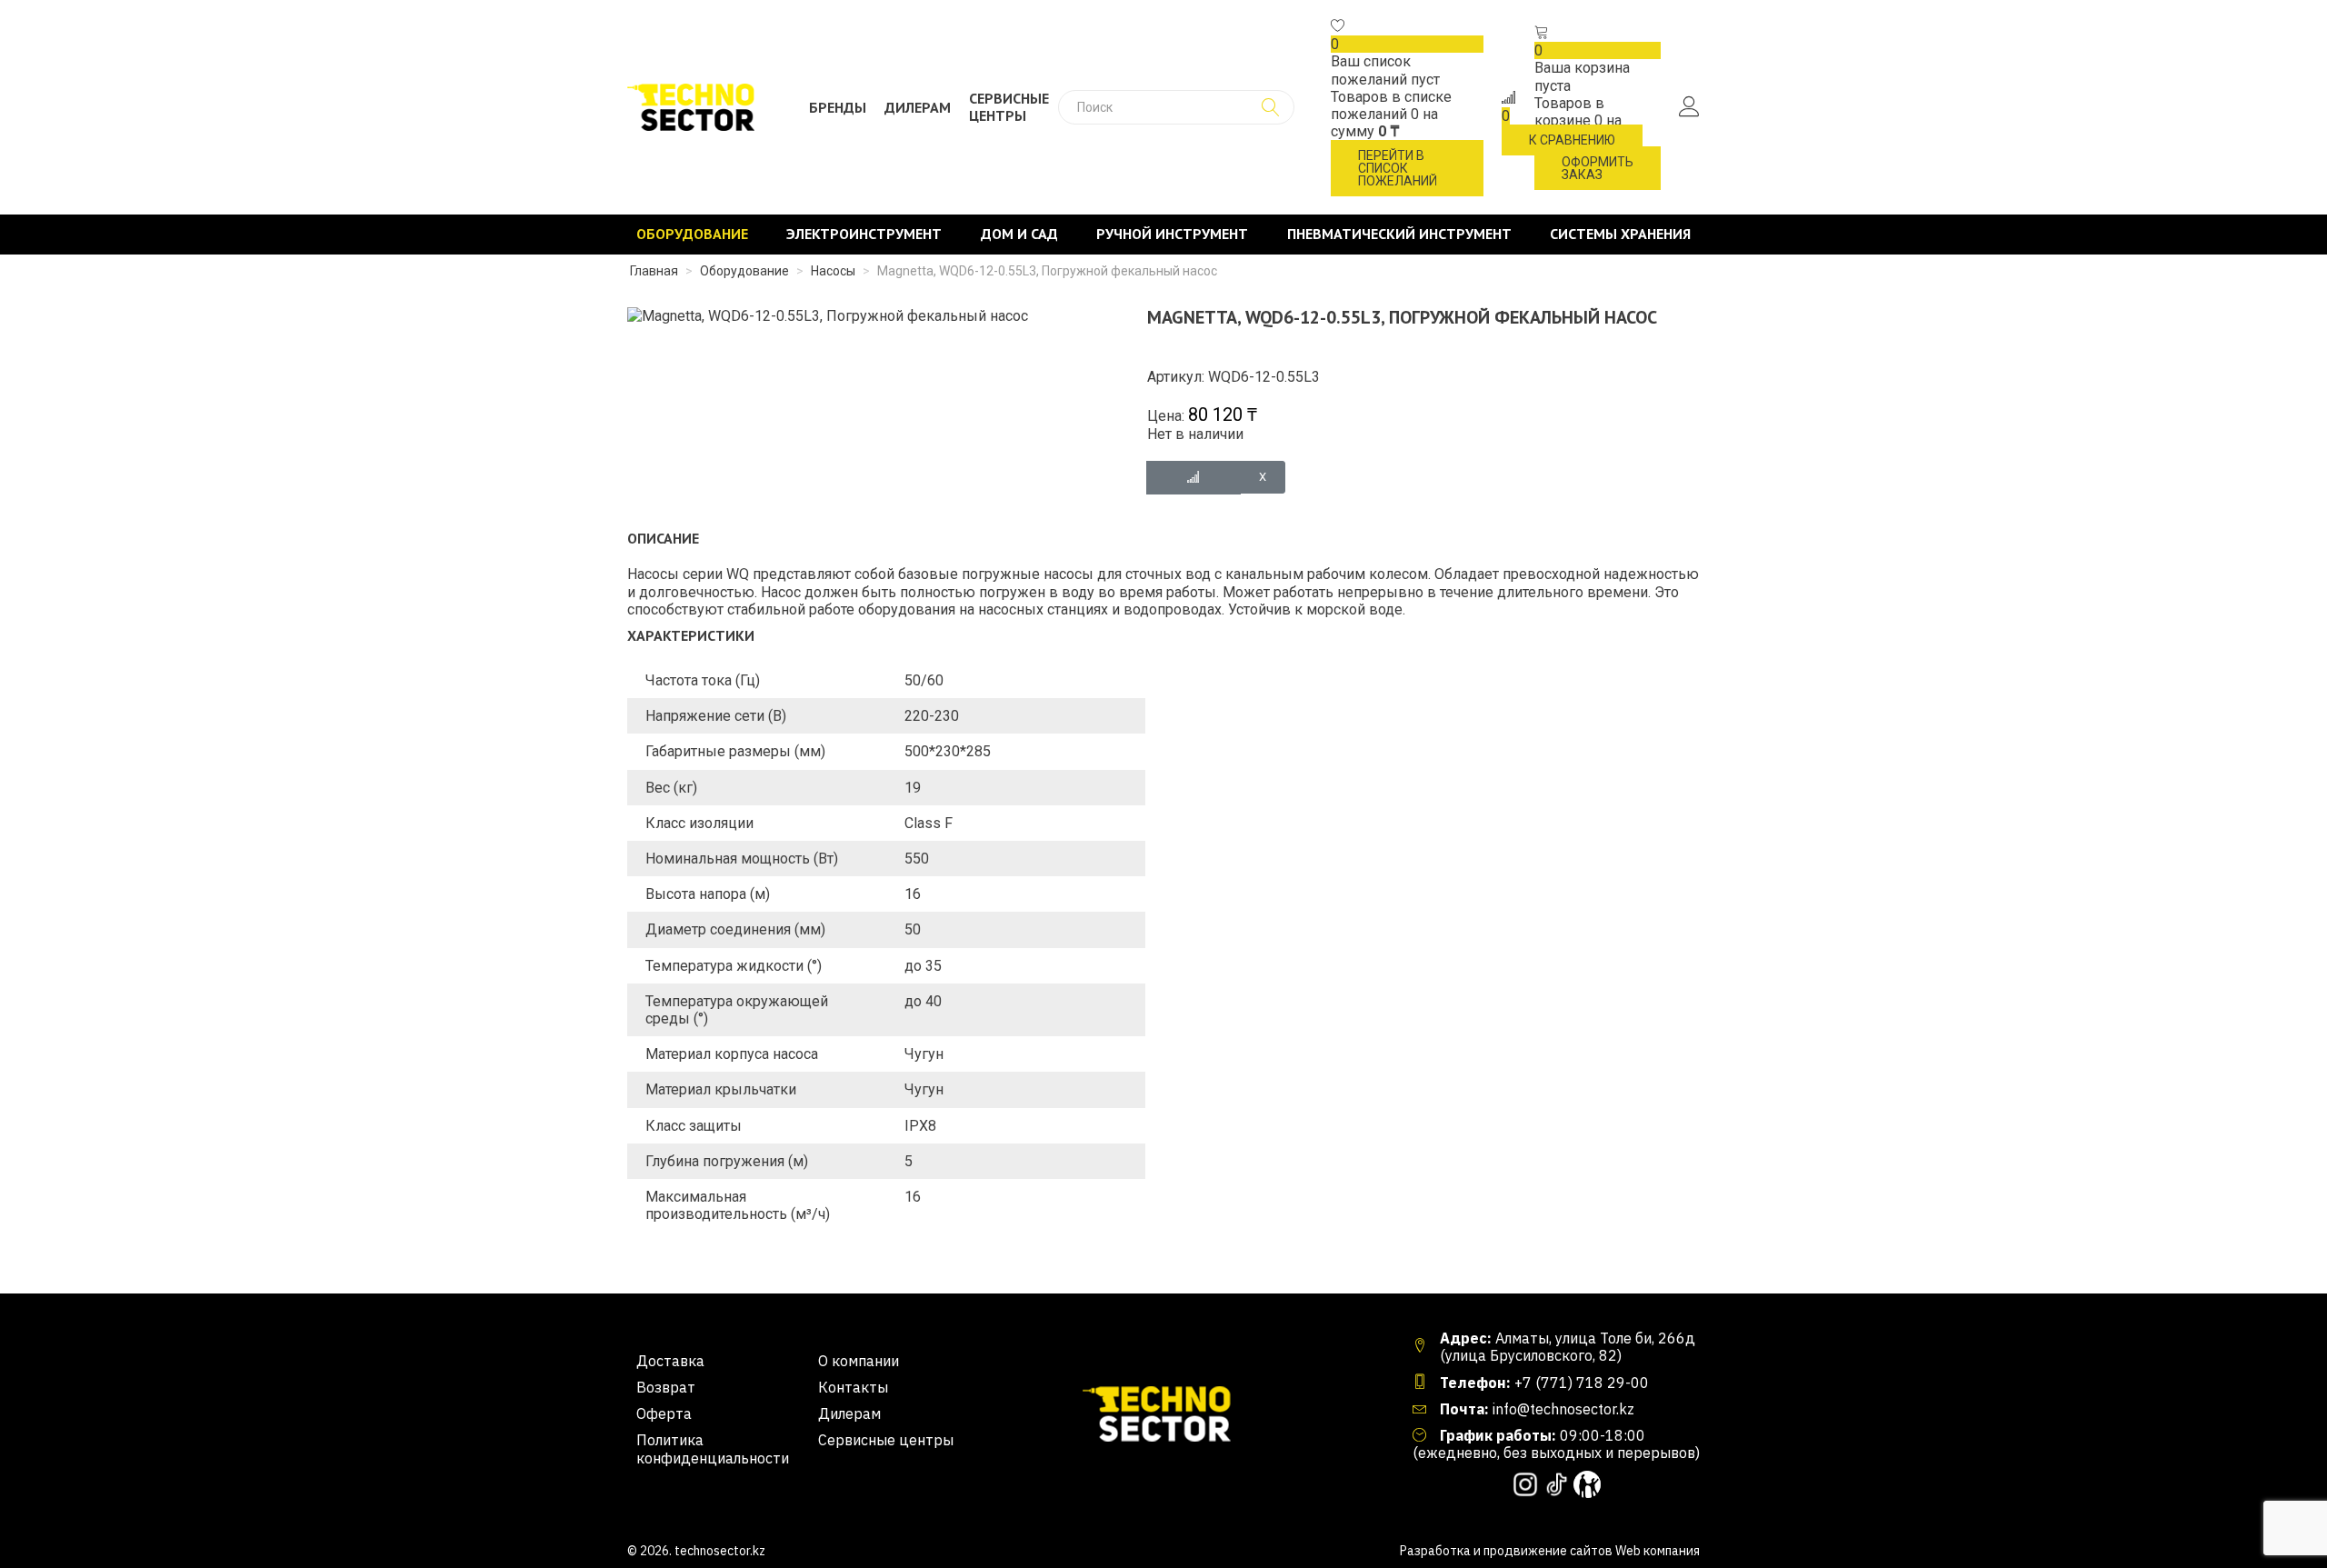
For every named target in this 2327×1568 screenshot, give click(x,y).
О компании (859, 1361)
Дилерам (918, 108)
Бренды (838, 108)
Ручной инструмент (1172, 234)
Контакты (853, 1388)
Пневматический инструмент (1399, 234)
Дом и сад (1019, 234)
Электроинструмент (864, 234)
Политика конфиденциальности (713, 1449)
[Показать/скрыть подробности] (1338, 27)
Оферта (664, 1414)
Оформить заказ (1598, 168)
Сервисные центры (1009, 107)
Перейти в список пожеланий (1398, 168)
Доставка (670, 1361)
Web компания (1658, 1551)
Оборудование (692, 234)
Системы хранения (1620, 234)
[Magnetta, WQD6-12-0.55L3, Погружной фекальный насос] (828, 315)
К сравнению (1572, 140)
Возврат (666, 1388)
